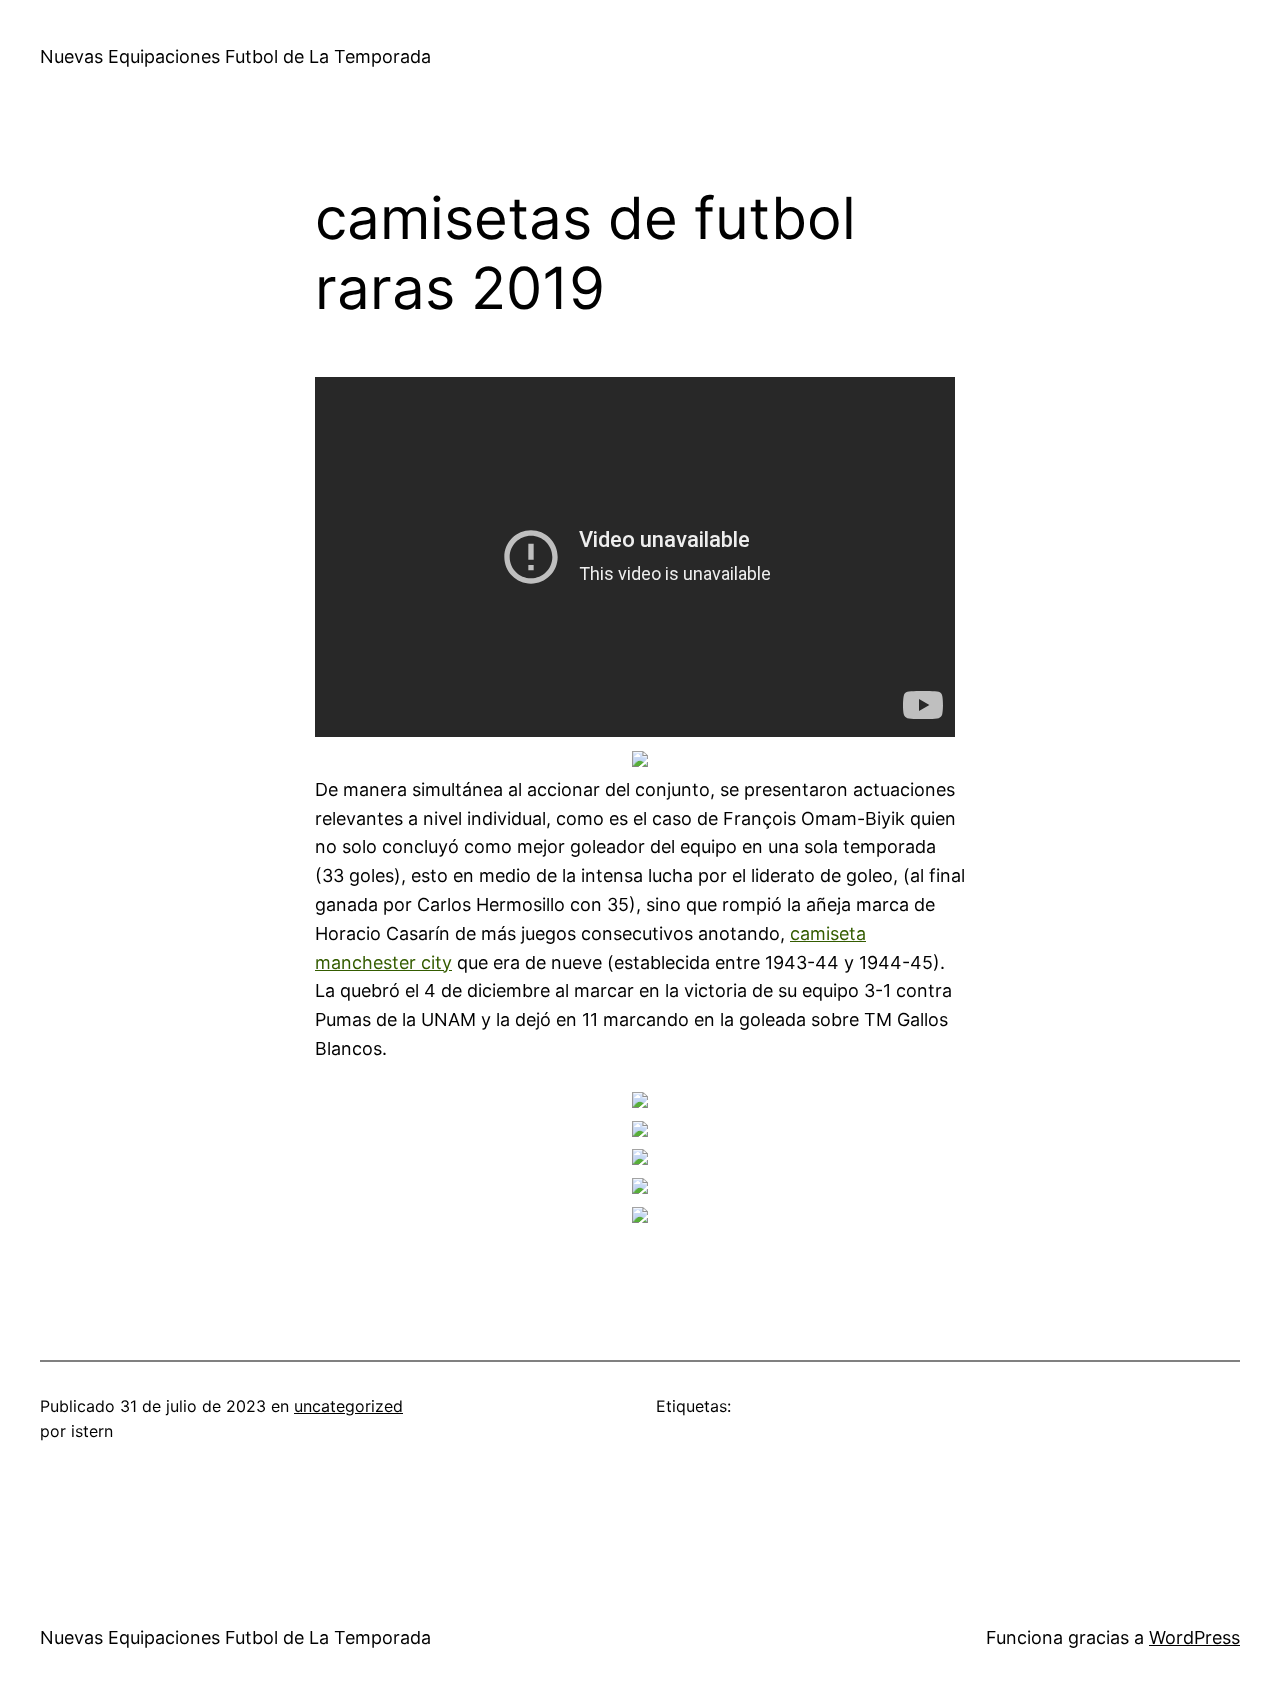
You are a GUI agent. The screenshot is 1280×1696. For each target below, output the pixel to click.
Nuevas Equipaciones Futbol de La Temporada (235, 56)
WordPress (1194, 1637)
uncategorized (348, 1406)
